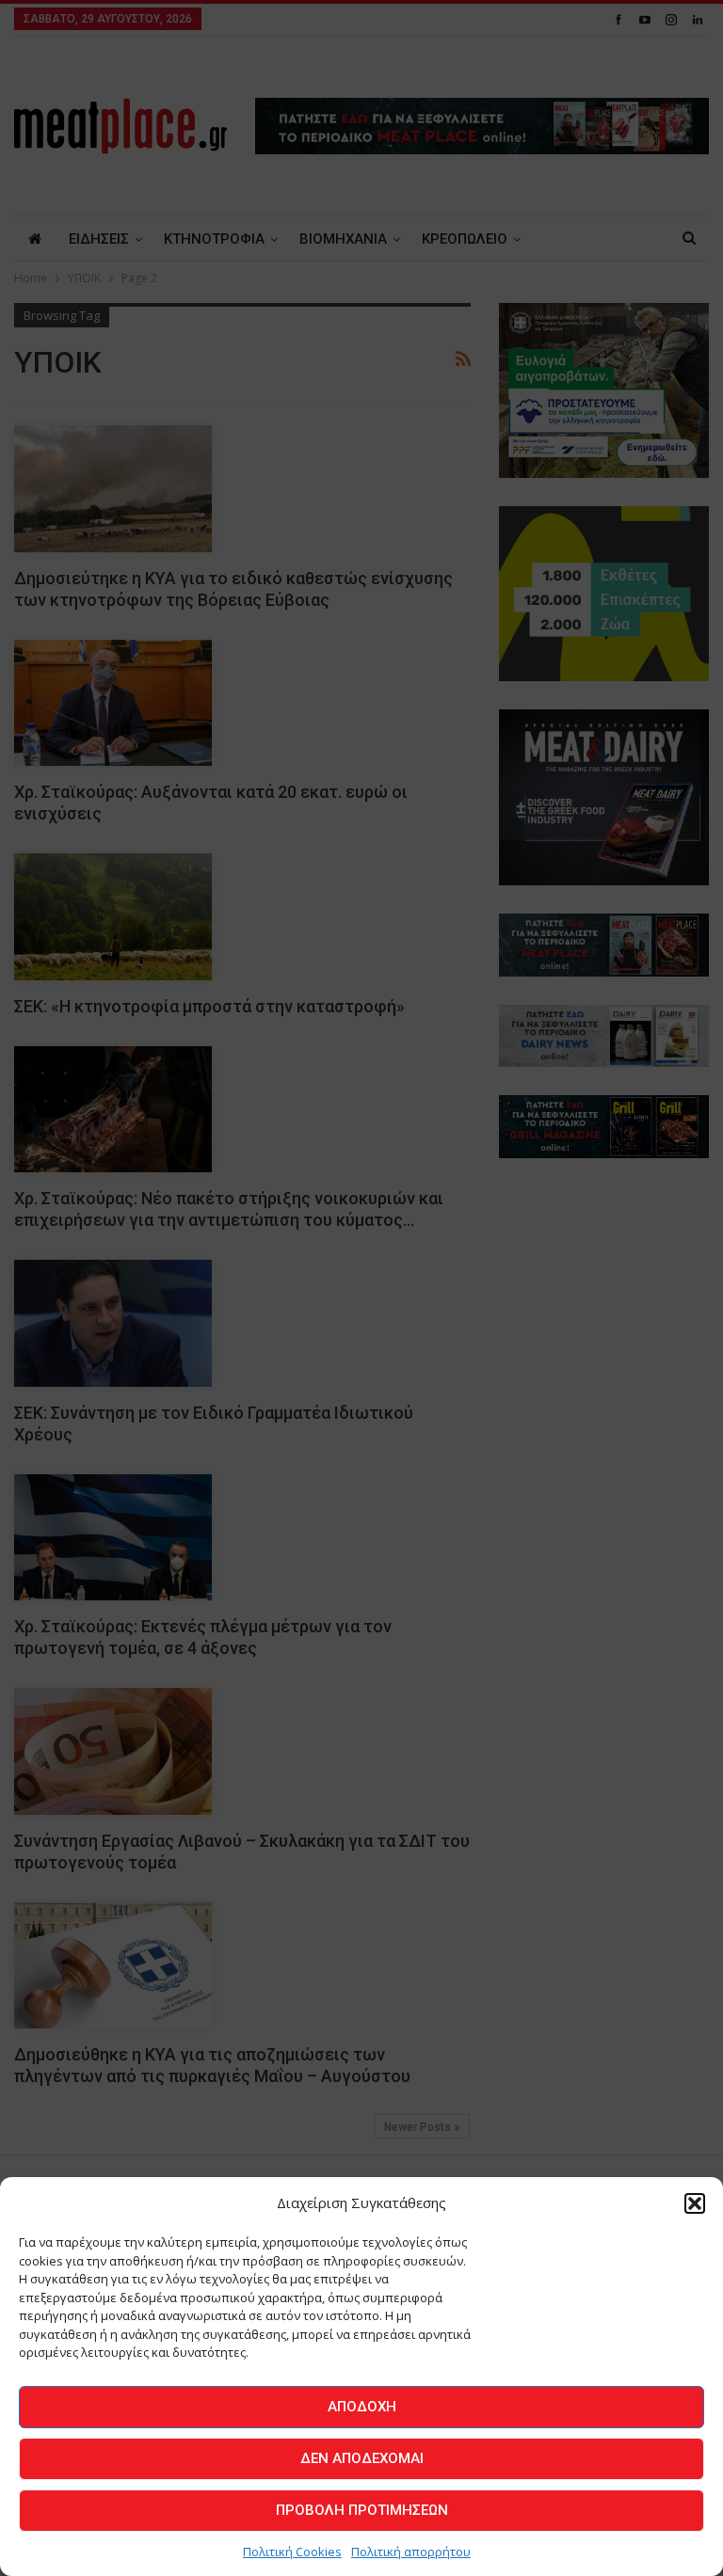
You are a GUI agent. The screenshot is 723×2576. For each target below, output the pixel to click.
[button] (695, 2203)
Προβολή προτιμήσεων (362, 2510)
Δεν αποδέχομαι (362, 2458)
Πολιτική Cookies (292, 2552)
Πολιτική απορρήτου (411, 2552)
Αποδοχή (362, 2407)
